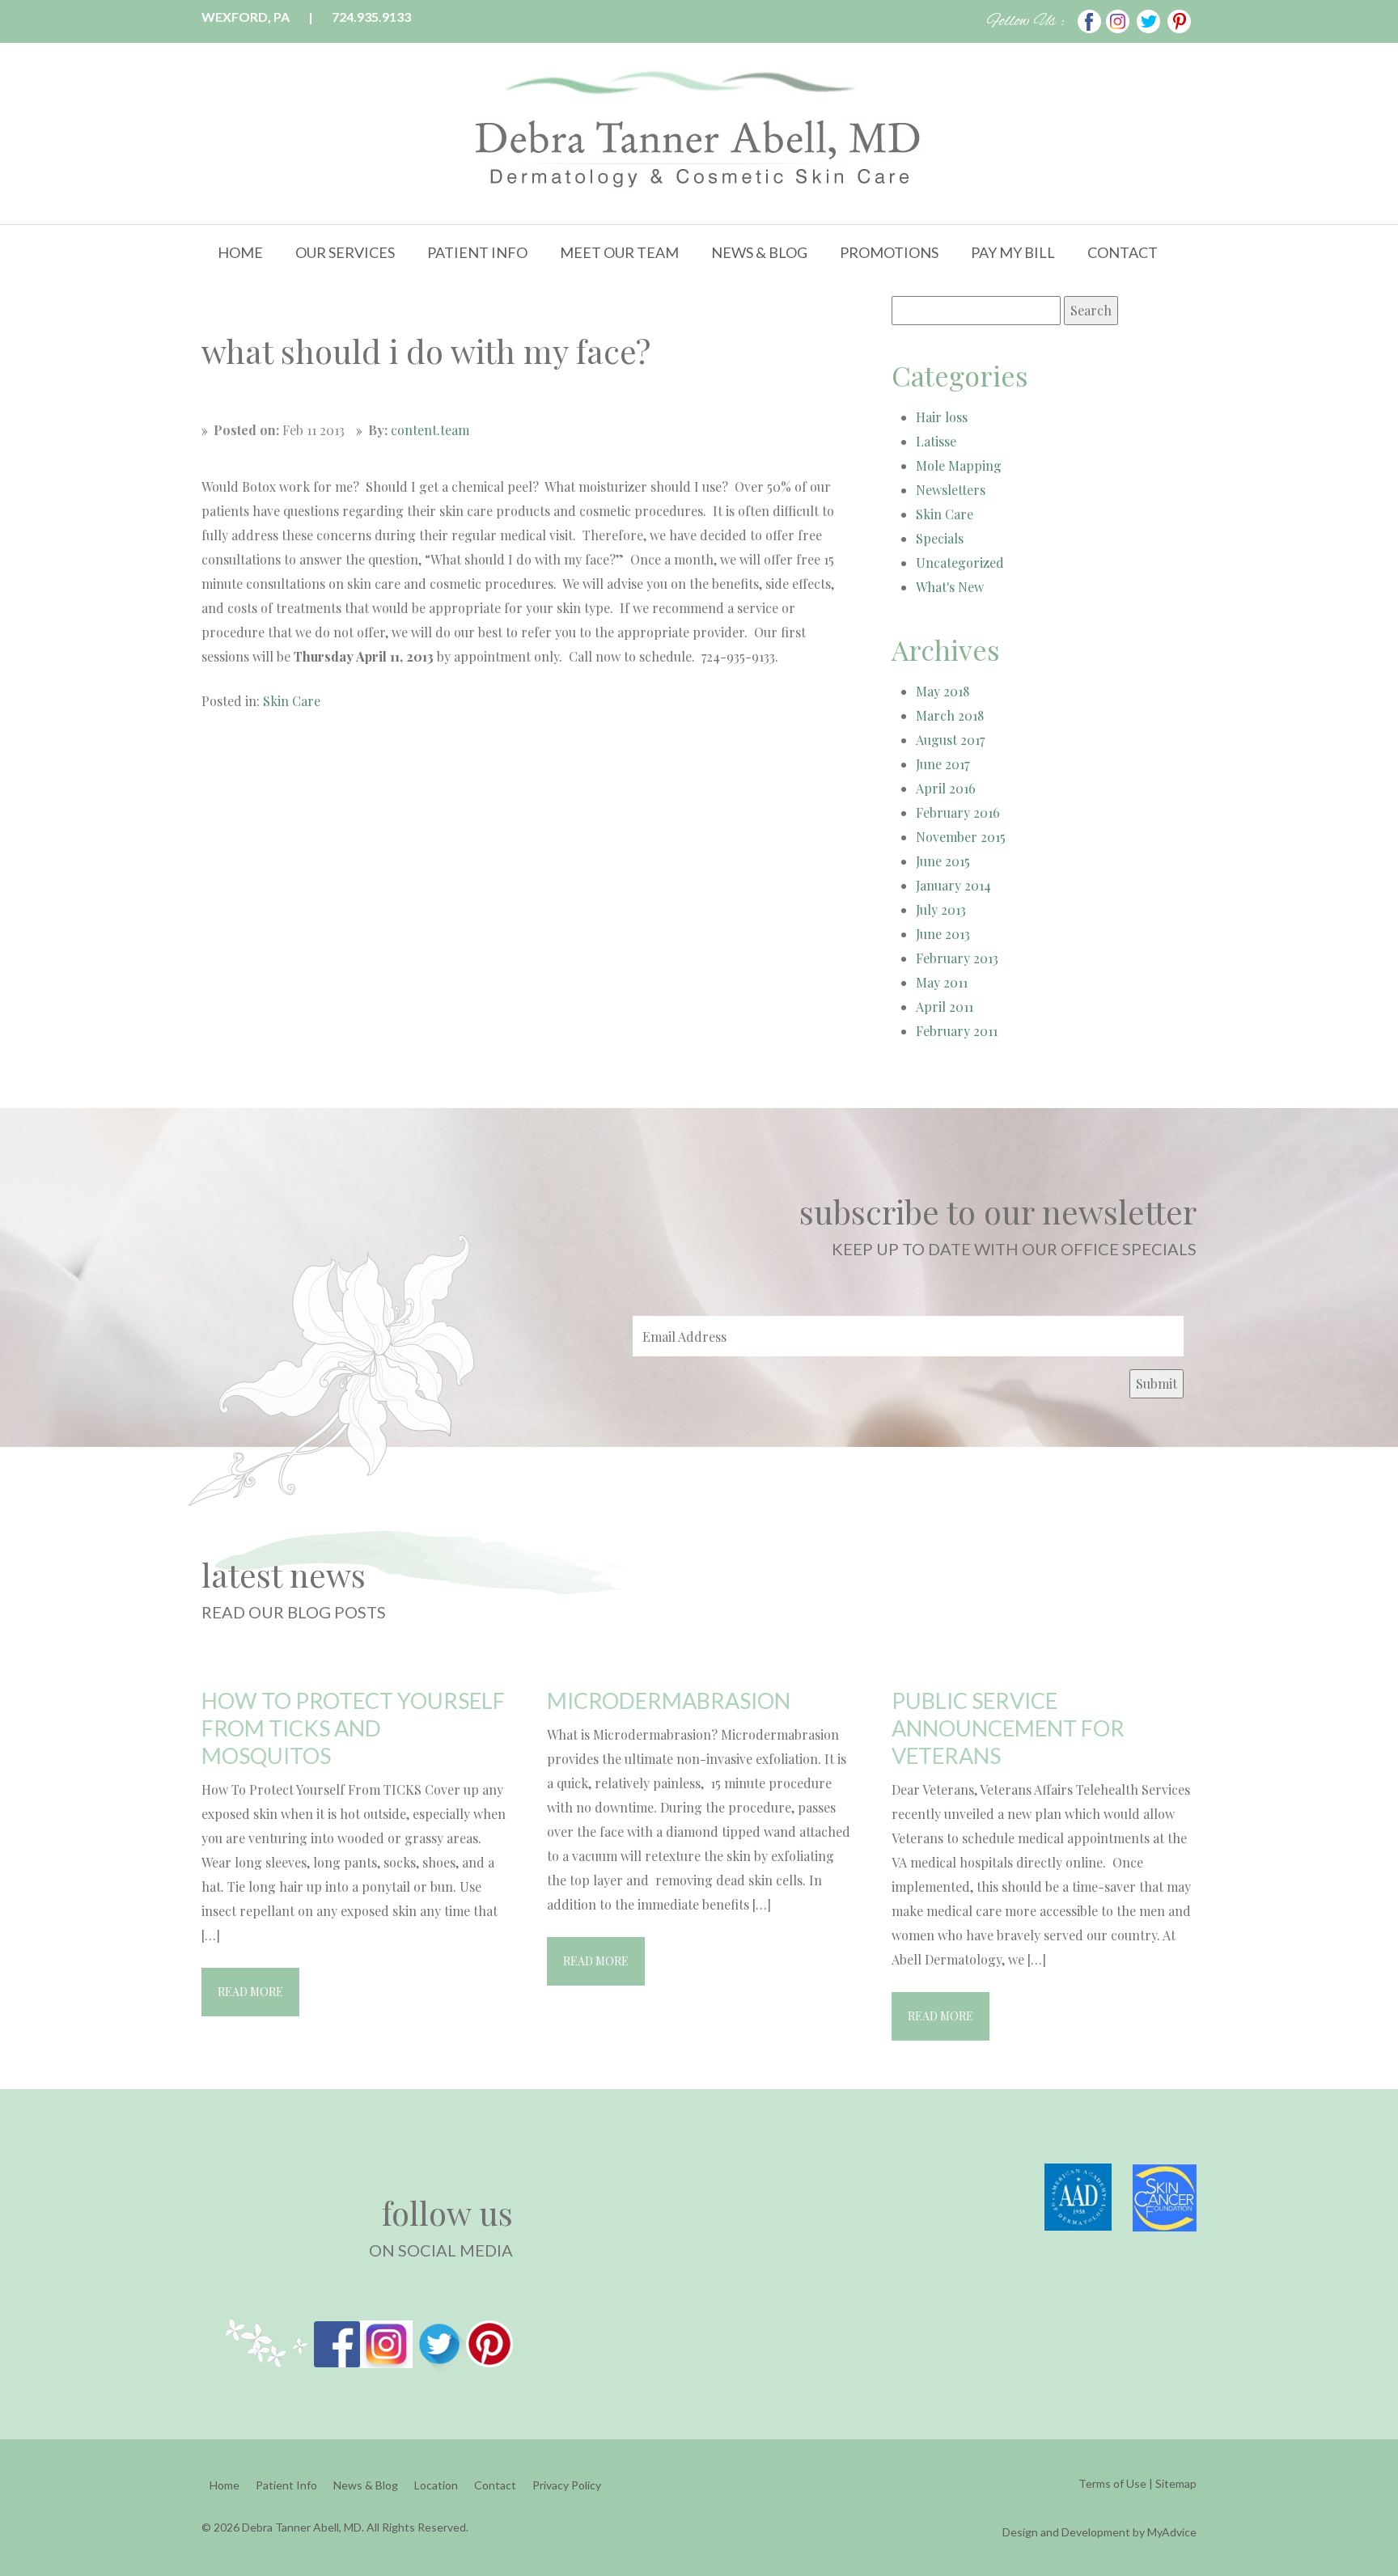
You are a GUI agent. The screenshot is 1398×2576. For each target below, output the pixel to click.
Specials (940, 538)
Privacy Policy (567, 2485)
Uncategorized (960, 563)
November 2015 (961, 837)
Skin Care (292, 701)
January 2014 (953, 885)
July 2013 (941, 909)
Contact (1123, 252)
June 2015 (943, 861)
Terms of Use (1112, 2483)
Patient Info (477, 252)
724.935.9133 (371, 17)
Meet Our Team (619, 252)
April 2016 (946, 788)
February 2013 (957, 958)
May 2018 (943, 691)
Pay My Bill (1013, 252)
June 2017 (943, 764)
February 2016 (958, 812)
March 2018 (950, 715)
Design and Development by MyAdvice (1099, 2532)
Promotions (889, 252)
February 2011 (957, 1031)
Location (436, 2485)
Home (240, 252)
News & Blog (759, 252)
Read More (250, 1992)
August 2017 (950, 740)
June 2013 (943, 934)
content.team (430, 430)
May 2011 (942, 982)
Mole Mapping (959, 465)
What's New (950, 587)
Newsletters (951, 490)
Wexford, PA (246, 17)
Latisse (936, 441)
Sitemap (1176, 2483)
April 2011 (945, 1007)
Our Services (345, 252)
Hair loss (942, 417)
